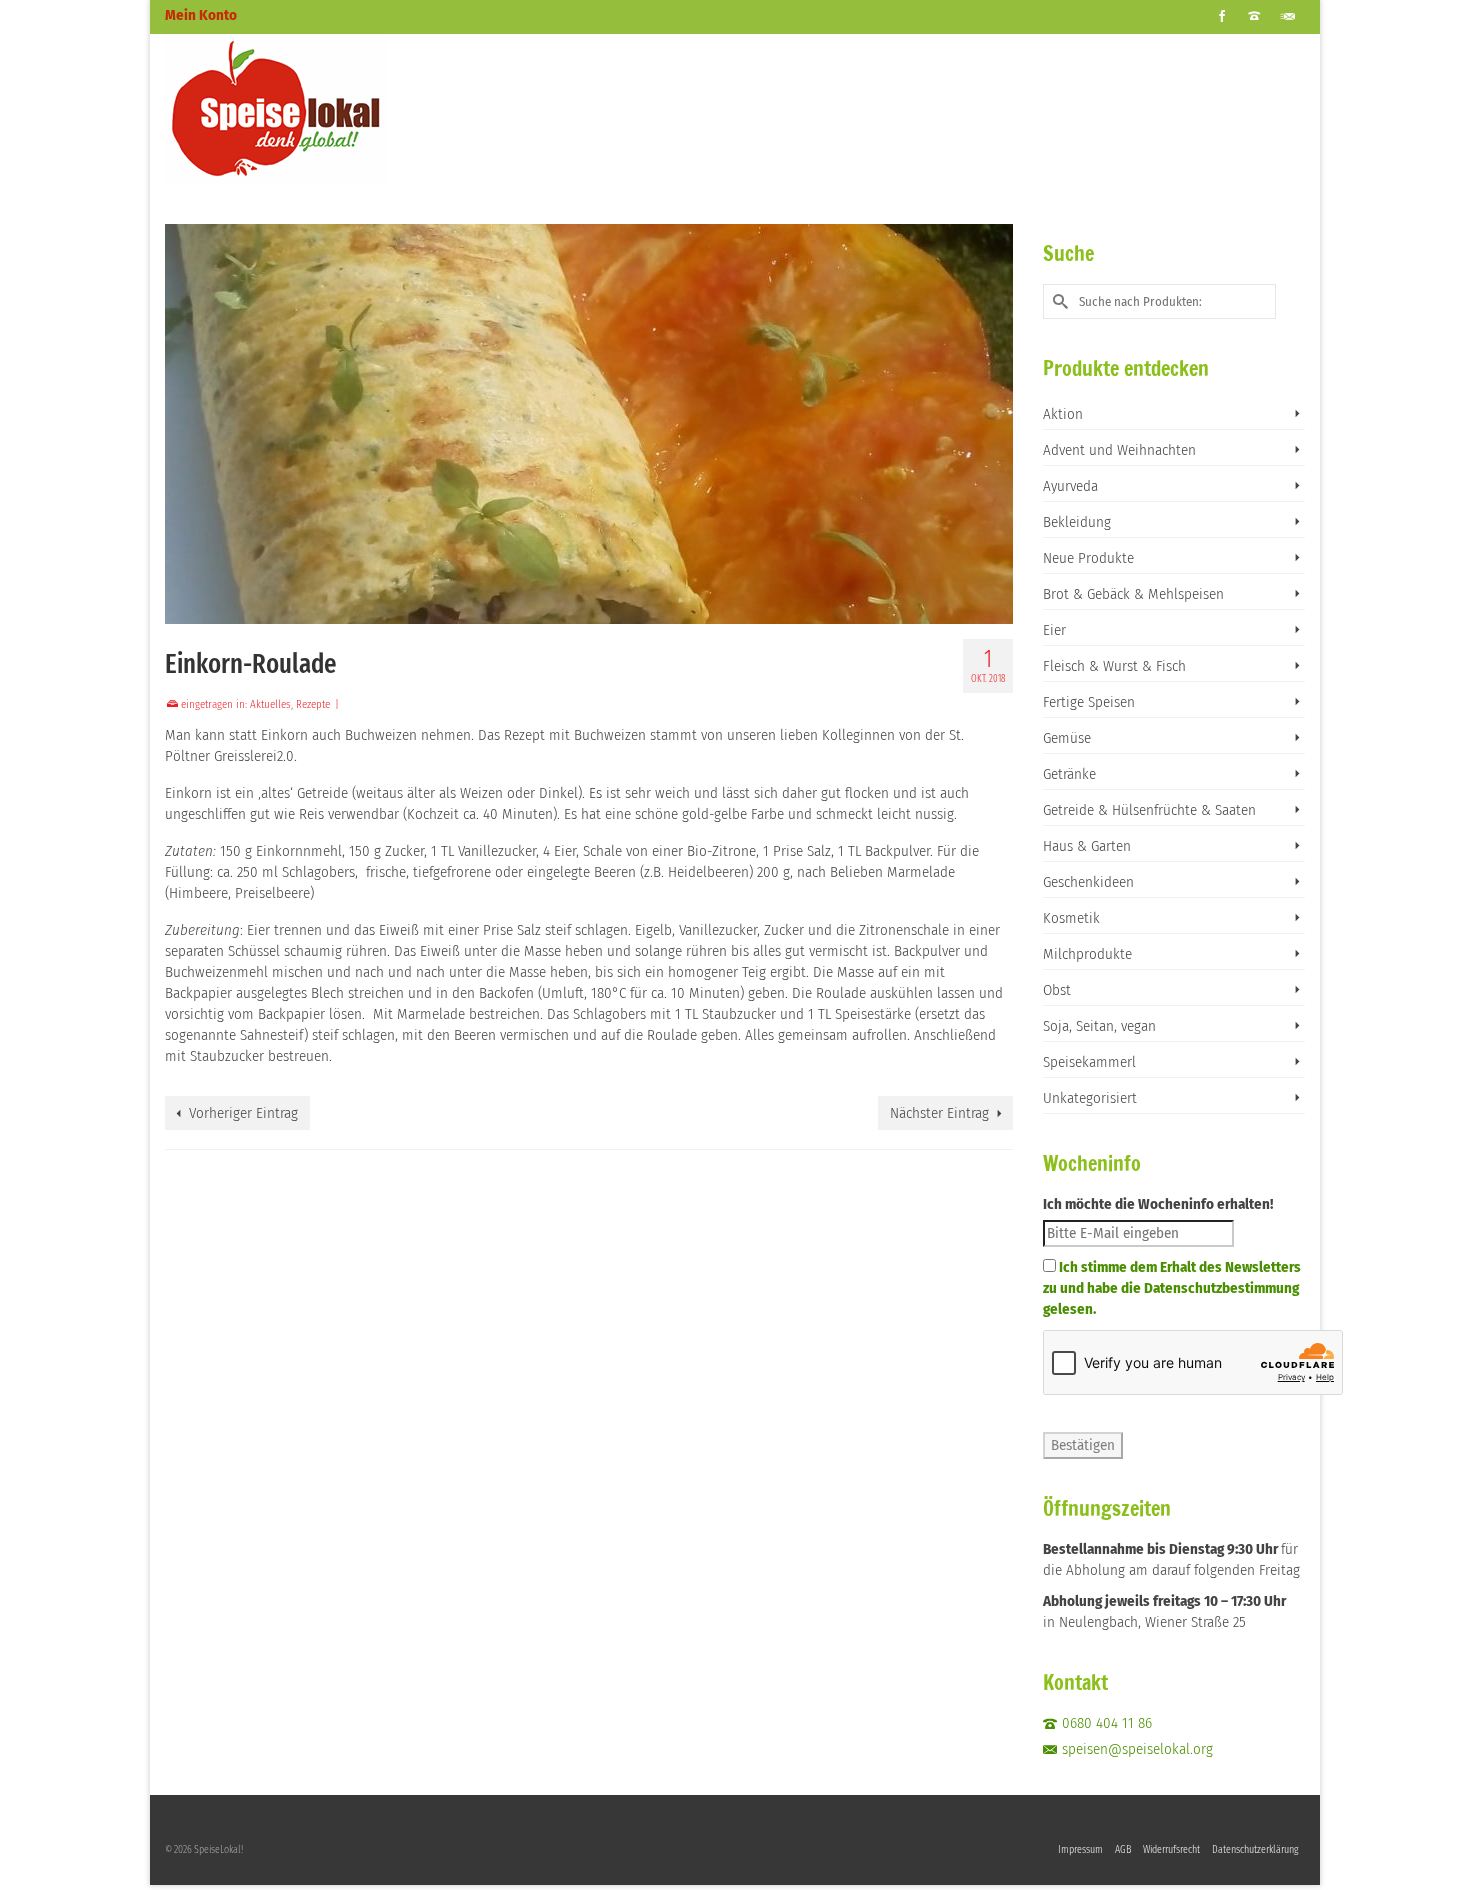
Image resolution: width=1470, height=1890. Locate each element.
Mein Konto (201, 15)
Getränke (1069, 774)
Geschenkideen (1088, 882)
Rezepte (313, 704)
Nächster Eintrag (939, 1113)
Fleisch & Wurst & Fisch (1114, 666)
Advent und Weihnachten (1119, 450)
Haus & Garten (1087, 846)
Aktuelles (270, 704)
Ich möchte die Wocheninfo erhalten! (1158, 1204)
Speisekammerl (1089, 1062)
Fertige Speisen (1089, 702)
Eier (1054, 630)
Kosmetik (1071, 918)
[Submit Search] (1058, 301)
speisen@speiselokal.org (1137, 1749)
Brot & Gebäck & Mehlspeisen (1133, 594)
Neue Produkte (1088, 558)
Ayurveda (1070, 486)
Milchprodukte (1087, 954)
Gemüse (1067, 738)
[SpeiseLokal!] (345, 109)
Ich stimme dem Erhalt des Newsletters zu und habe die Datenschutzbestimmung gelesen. (1172, 1288)
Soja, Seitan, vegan (1099, 1026)
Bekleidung (1077, 522)
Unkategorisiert (1090, 1098)
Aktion (1063, 414)
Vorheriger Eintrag (243, 1113)
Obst (1057, 990)
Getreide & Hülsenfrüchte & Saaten (1149, 810)
